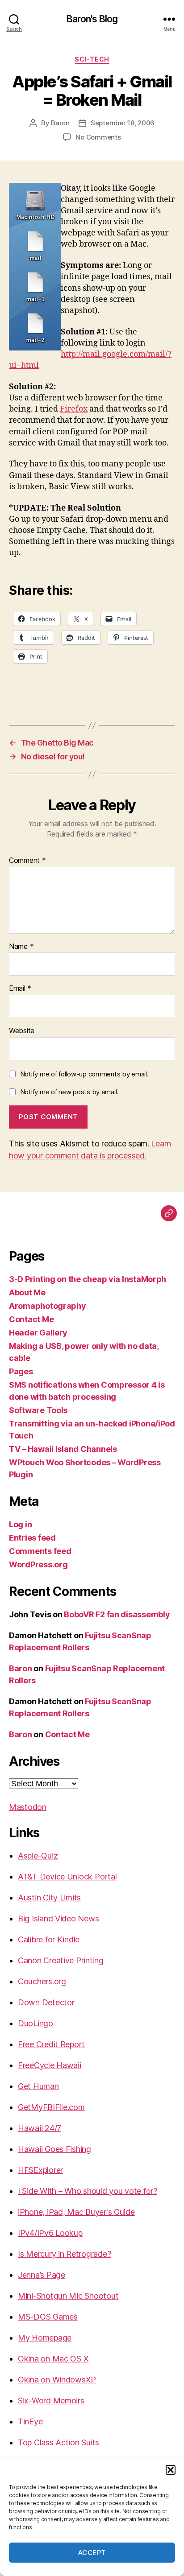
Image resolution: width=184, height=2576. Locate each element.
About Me (27, 1292)
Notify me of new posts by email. (69, 1092)
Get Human (38, 2086)
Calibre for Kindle (49, 1939)
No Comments (98, 137)
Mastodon (28, 1807)
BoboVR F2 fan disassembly (117, 1614)
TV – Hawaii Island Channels (63, 1449)
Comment (27, 861)
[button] (171, 2470)
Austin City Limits (49, 1898)
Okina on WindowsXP (57, 2380)
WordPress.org (38, 1564)
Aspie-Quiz (38, 1856)
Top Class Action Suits (59, 2442)
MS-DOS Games (48, 2317)
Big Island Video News (58, 1919)
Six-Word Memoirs (51, 2401)
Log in (20, 1524)
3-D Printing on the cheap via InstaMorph (88, 1279)
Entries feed (32, 1538)
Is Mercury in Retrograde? (64, 2254)
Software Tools (38, 1410)
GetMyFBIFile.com (51, 2107)
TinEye (30, 2421)
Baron (60, 123)
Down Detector (46, 2002)
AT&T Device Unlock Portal (67, 1877)
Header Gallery (38, 1333)
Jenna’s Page (42, 2275)
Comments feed (40, 1551)
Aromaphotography (48, 1306)
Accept (92, 2553)
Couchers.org (42, 1981)
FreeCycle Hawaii (50, 2065)
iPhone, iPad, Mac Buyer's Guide (76, 2212)
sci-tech (92, 59)
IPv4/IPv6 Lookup (50, 2233)
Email (20, 989)
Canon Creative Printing (61, 1960)
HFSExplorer (40, 2170)
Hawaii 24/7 (40, 2128)
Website (22, 1031)
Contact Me (31, 1319)
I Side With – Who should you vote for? (88, 2191)
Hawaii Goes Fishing (54, 2149)
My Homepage (45, 2338)
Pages (21, 1371)
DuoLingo (36, 2023)
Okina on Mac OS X (53, 2359)
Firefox (74, 409)
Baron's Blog (92, 19)
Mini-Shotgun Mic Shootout (68, 2296)
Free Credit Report (51, 2044)
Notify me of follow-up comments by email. (84, 1074)
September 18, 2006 (123, 123)
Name (21, 947)
